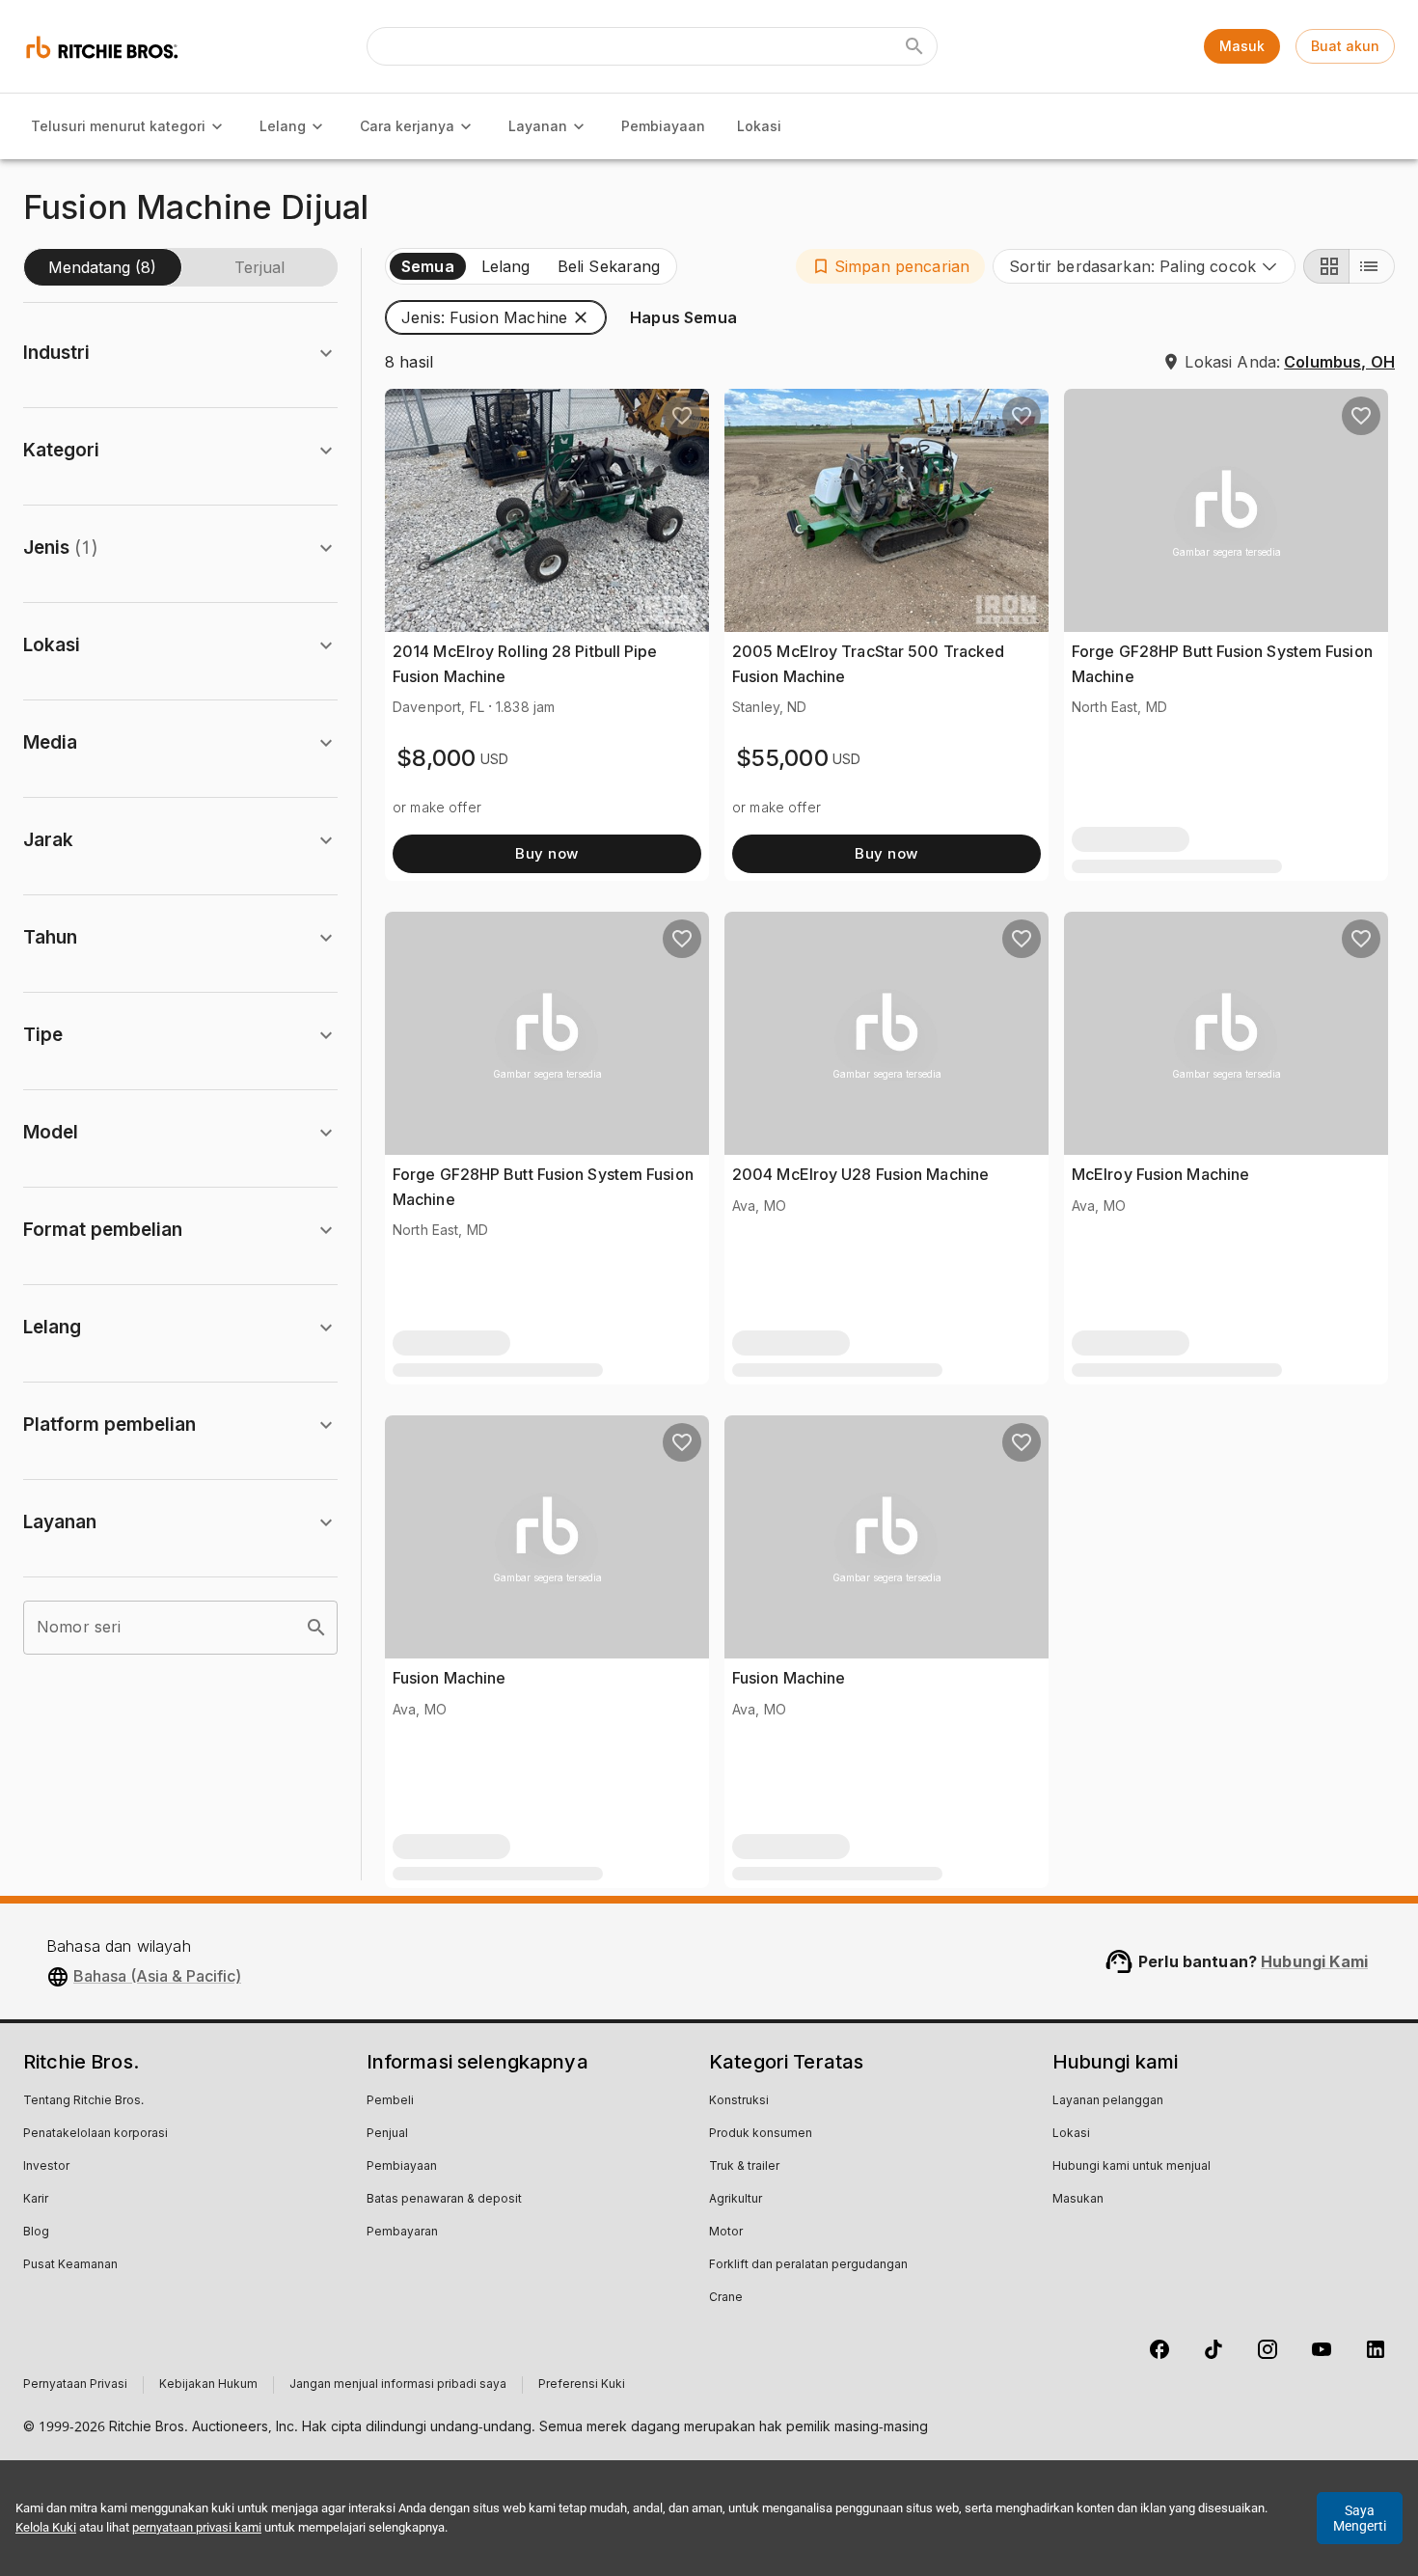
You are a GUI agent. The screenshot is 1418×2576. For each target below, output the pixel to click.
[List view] (1372, 266)
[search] (316, 1628)
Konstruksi (739, 2101)
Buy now (546, 853)
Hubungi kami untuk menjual (1132, 2167)
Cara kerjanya (407, 126)
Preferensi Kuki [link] (582, 2385)
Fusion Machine (449, 1678)
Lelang (283, 126)
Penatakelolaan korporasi (95, 2134)
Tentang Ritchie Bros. (83, 2101)
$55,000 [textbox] (782, 758)
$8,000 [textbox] (436, 758)
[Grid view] (1326, 266)
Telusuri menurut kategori (118, 126)
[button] (890, 266)
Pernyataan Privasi (75, 2385)
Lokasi (759, 126)
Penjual (387, 2134)
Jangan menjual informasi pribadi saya (398, 2385)
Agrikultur (736, 2200)
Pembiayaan (663, 126)
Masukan (1078, 2200)
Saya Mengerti (1360, 2518)
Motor (726, 2233)
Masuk (1242, 46)
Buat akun (1345, 46)
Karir (36, 2200)
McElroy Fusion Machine (1160, 1174)
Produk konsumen (761, 2134)
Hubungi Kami (1314, 1961)
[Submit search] (914, 46)
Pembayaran (402, 2233)
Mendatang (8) (102, 267)
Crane (726, 2298)
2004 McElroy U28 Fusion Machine (860, 1174)
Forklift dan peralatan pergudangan (808, 2265)
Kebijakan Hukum (208, 2385)
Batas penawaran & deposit (444, 2200)
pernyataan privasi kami (197, 2527)
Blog (36, 2233)
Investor (46, 2167)
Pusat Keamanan (70, 2265)
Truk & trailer (744, 2167)
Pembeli (390, 2101)
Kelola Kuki (46, 2527)
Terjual (259, 267)
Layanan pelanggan (1108, 2101)
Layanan (538, 126)
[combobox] (1144, 266)
